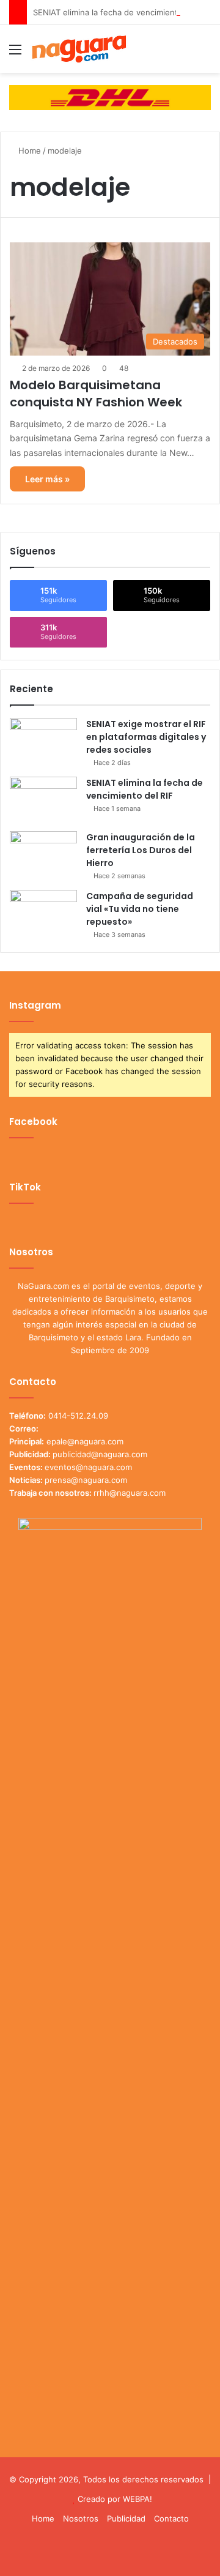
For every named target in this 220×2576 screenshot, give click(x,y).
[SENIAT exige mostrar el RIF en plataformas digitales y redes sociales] (43, 741)
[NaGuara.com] (79, 49)
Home (28, 151)
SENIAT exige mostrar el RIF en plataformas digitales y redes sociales (146, 737)
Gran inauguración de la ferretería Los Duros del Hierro (141, 850)
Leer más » (47, 479)
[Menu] (15, 54)
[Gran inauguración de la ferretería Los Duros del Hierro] (43, 854)
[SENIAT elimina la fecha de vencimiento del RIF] (43, 800)
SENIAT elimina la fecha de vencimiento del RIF (122, 12)
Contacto (171, 2518)
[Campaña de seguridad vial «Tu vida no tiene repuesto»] (43, 913)
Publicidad (126, 2518)
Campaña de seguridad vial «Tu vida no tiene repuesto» (140, 909)
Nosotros (81, 2518)
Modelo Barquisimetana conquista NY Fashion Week (96, 394)
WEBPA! (137, 2499)
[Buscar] (205, 54)
